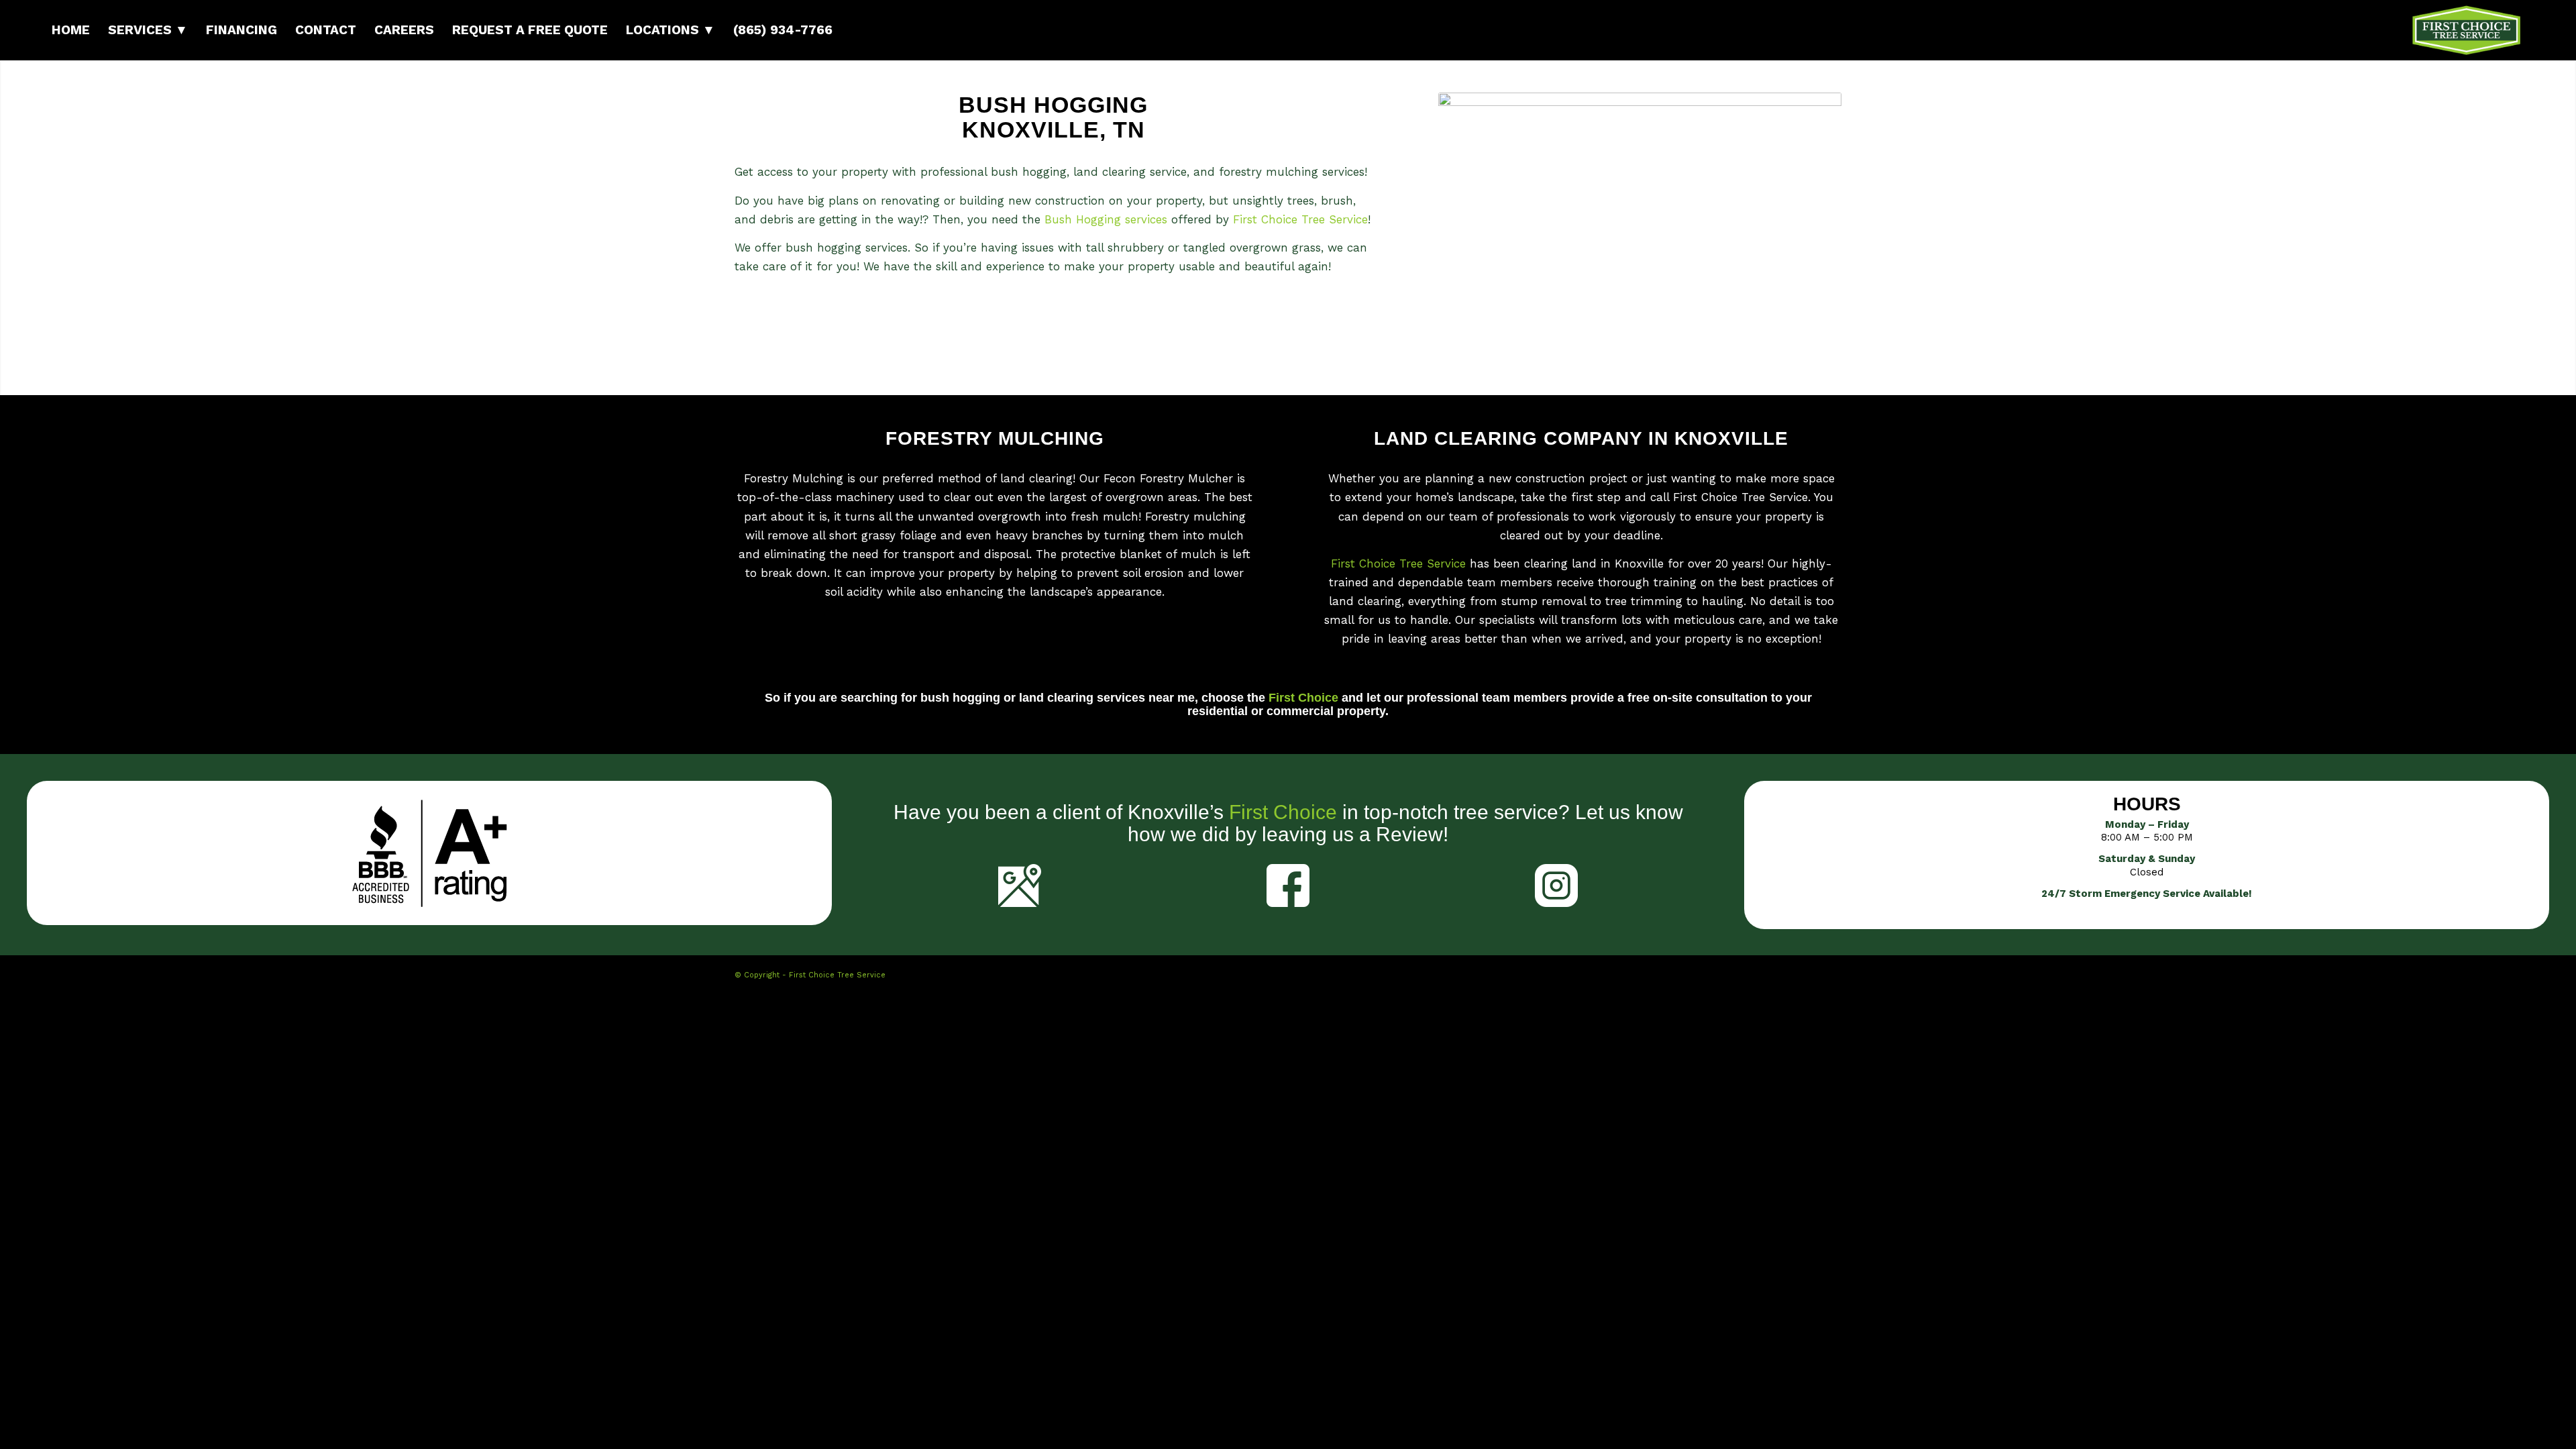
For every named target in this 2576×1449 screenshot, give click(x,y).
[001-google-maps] (1020, 885)
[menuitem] (71, 30)
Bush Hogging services (1106, 219)
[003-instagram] (1556, 885)
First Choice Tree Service (1300, 219)
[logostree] (2466, 30)
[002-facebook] (1288, 885)
